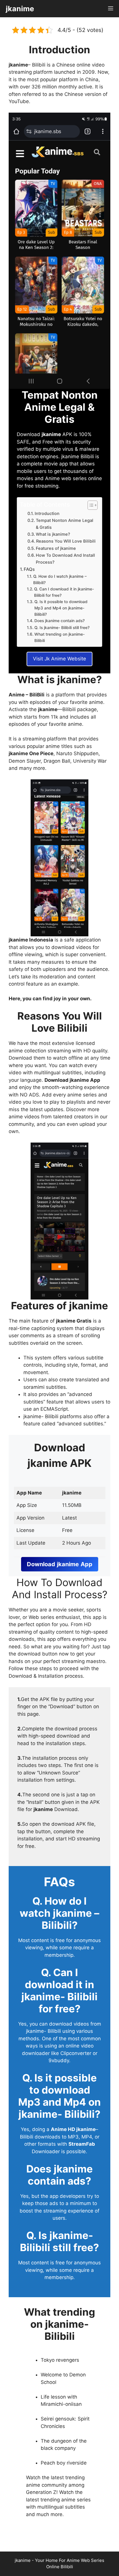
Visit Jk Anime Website (59, 659)
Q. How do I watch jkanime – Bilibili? (60, 579)
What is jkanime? (53, 534)
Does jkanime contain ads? (59, 621)
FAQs (29, 569)
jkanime (20, 9)
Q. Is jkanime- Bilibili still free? (62, 628)
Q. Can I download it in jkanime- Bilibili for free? (64, 592)
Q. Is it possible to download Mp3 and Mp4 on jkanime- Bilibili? (61, 608)
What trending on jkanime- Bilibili (59, 637)
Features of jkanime (56, 548)
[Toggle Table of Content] (90, 505)
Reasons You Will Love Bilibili (66, 541)
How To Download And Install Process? (65, 559)
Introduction (47, 514)
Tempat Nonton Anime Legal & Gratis (65, 524)
